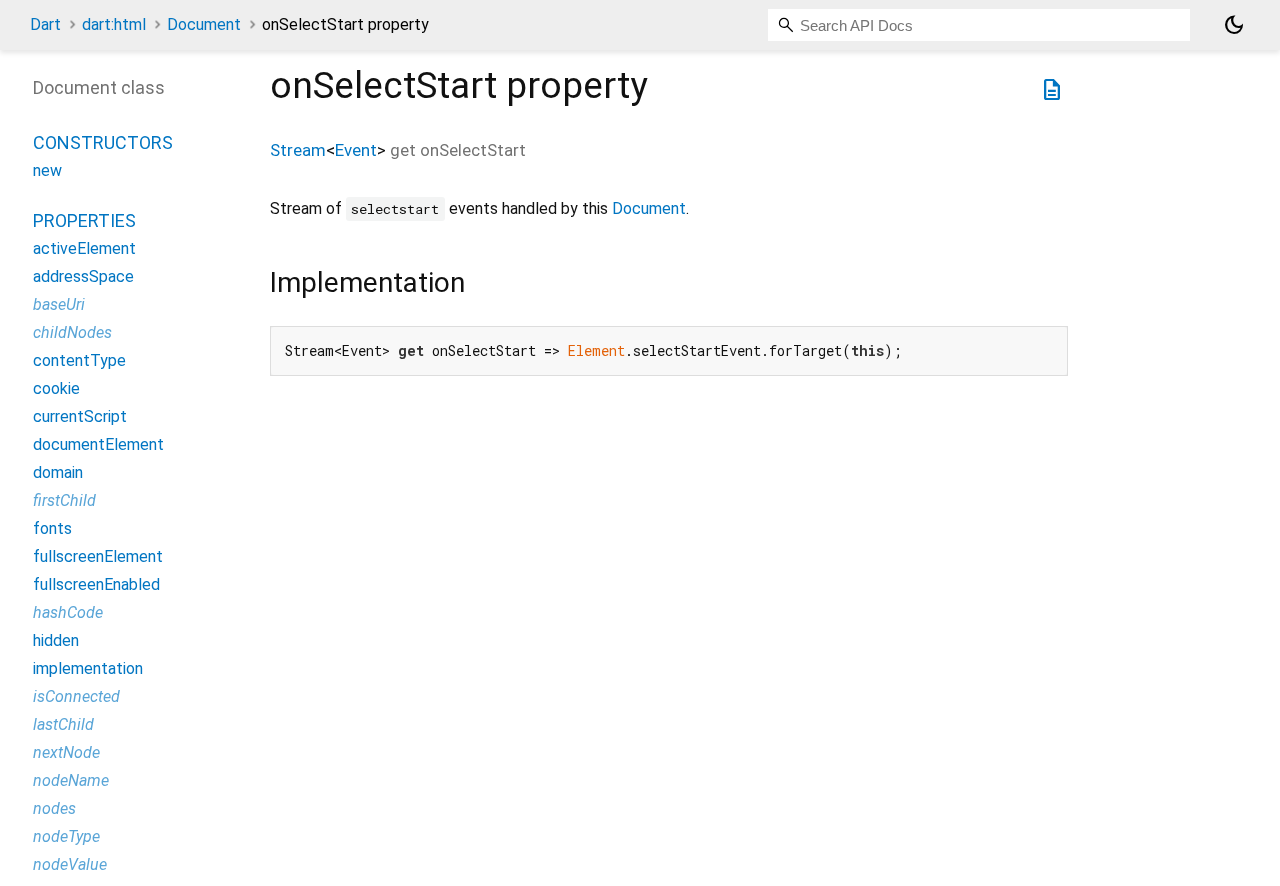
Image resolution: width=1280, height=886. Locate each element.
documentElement (98, 444)
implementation (88, 668)
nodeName (71, 780)
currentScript (80, 416)
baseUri (59, 304)
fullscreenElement (98, 556)
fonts (52, 528)
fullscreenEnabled (96, 584)
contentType (79, 360)
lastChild (63, 724)
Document (204, 24)
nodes (54, 808)
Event (356, 150)
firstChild (64, 500)
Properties (84, 220)
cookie (56, 388)
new (47, 170)
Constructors (103, 142)
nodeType (66, 836)
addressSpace (83, 276)
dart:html (114, 24)
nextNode (66, 752)
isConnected (76, 696)
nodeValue (70, 864)
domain (58, 472)
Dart (45, 24)
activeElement (84, 248)
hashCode (68, 612)
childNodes (72, 332)
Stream (298, 150)
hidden (56, 640)
